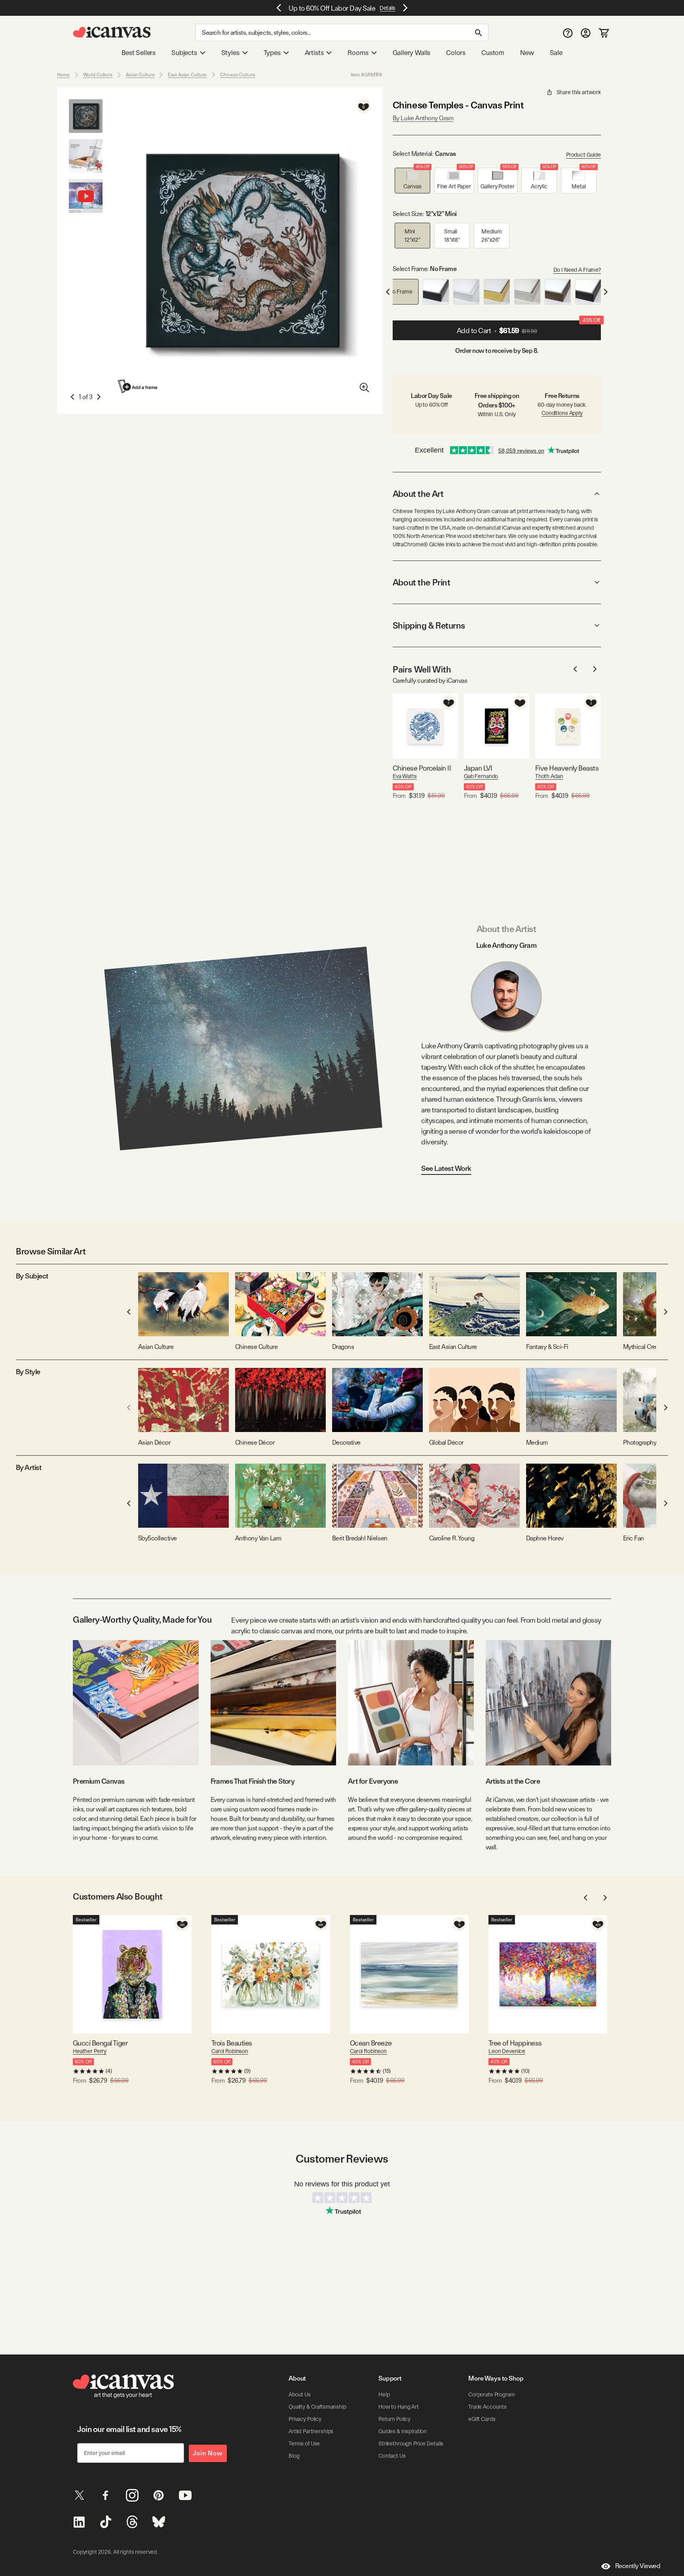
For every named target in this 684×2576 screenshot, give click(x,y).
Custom (493, 53)
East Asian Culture (187, 75)
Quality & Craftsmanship (317, 2407)
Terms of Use (304, 2443)
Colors (456, 53)
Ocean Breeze (371, 2043)
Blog (294, 2456)
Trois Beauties (232, 2043)
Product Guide (583, 155)
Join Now (208, 2453)
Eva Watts (405, 776)
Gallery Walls (412, 53)
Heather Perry (90, 2051)
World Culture (98, 75)
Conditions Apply (562, 413)
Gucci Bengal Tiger (100, 2043)
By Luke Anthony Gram (423, 118)
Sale (556, 53)
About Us (300, 2394)
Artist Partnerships (311, 2431)
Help (384, 2394)
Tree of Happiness (515, 2043)
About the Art (418, 494)
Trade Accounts (487, 2407)
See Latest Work (446, 1168)
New (527, 53)
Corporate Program (492, 2394)
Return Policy (394, 2419)
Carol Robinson (230, 2051)
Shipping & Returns (429, 625)
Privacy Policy (305, 2419)
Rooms (358, 53)
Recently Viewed (638, 2566)
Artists (314, 53)
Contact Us (392, 2456)
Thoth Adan (549, 776)
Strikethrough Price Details (411, 2443)
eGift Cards (482, 2419)
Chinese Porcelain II (422, 768)
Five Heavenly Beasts (567, 768)
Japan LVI (478, 768)
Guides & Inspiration (403, 2431)
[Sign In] (586, 33)
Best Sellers (139, 53)
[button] (412, 181)
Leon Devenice (507, 2051)
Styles (230, 53)
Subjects (184, 53)
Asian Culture (140, 75)
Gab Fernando (481, 776)
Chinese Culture (237, 75)
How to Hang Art (399, 2407)
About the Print (421, 582)
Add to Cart (528, 328)
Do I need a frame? (577, 270)
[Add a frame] (138, 386)
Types (272, 53)
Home (63, 75)
